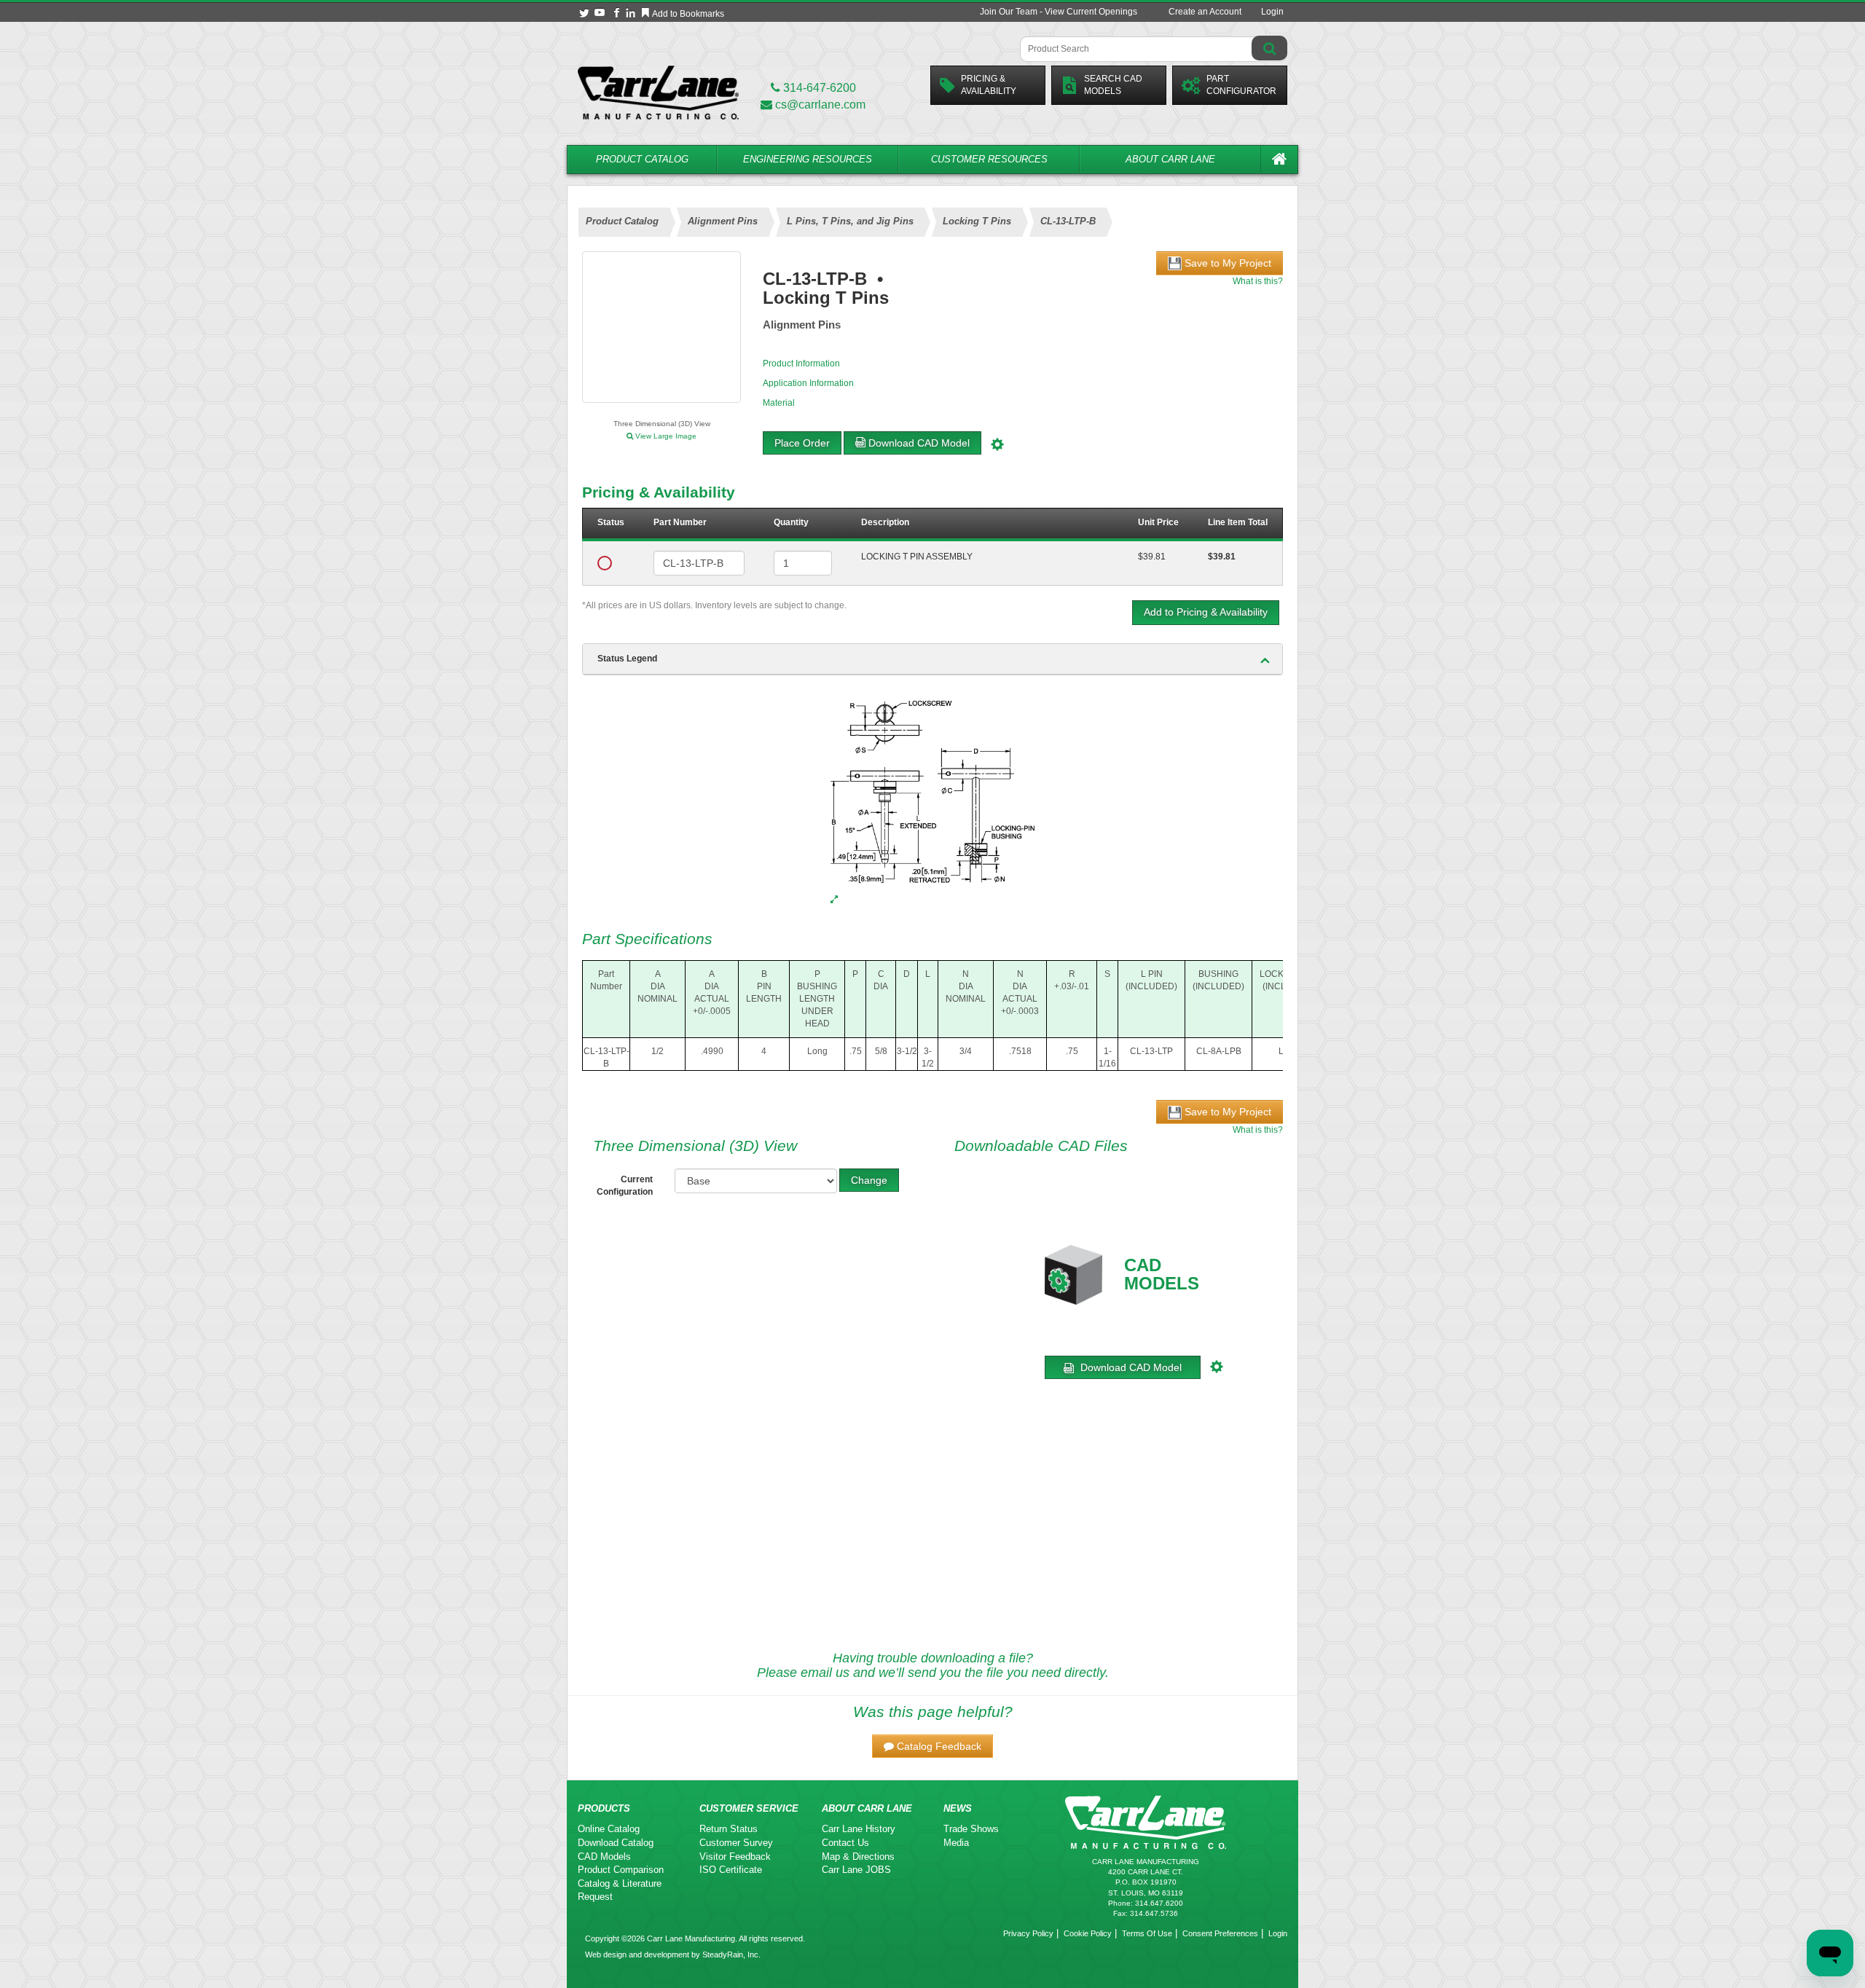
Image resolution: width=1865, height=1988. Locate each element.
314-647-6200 (818, 88)
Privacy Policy (1028, 1933)
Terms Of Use (1147, 1933)
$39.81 (1152, 557)
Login (1272, 12)
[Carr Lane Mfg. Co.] (658, 92)
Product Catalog (642, 159)
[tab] (932, 659)
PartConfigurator (1241, 85)
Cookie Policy (1088, 1933)
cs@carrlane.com (820, 105)
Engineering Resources (808, 159)
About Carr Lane (1170, 159)
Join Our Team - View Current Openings (1059, 12)
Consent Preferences (1220, 1933)
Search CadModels (1113, 85)
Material (779, 403)
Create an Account (1205, 12)
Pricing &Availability (989, 85)
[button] (932, 1746)
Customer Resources (989, 159)
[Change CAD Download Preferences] (999, 443)
